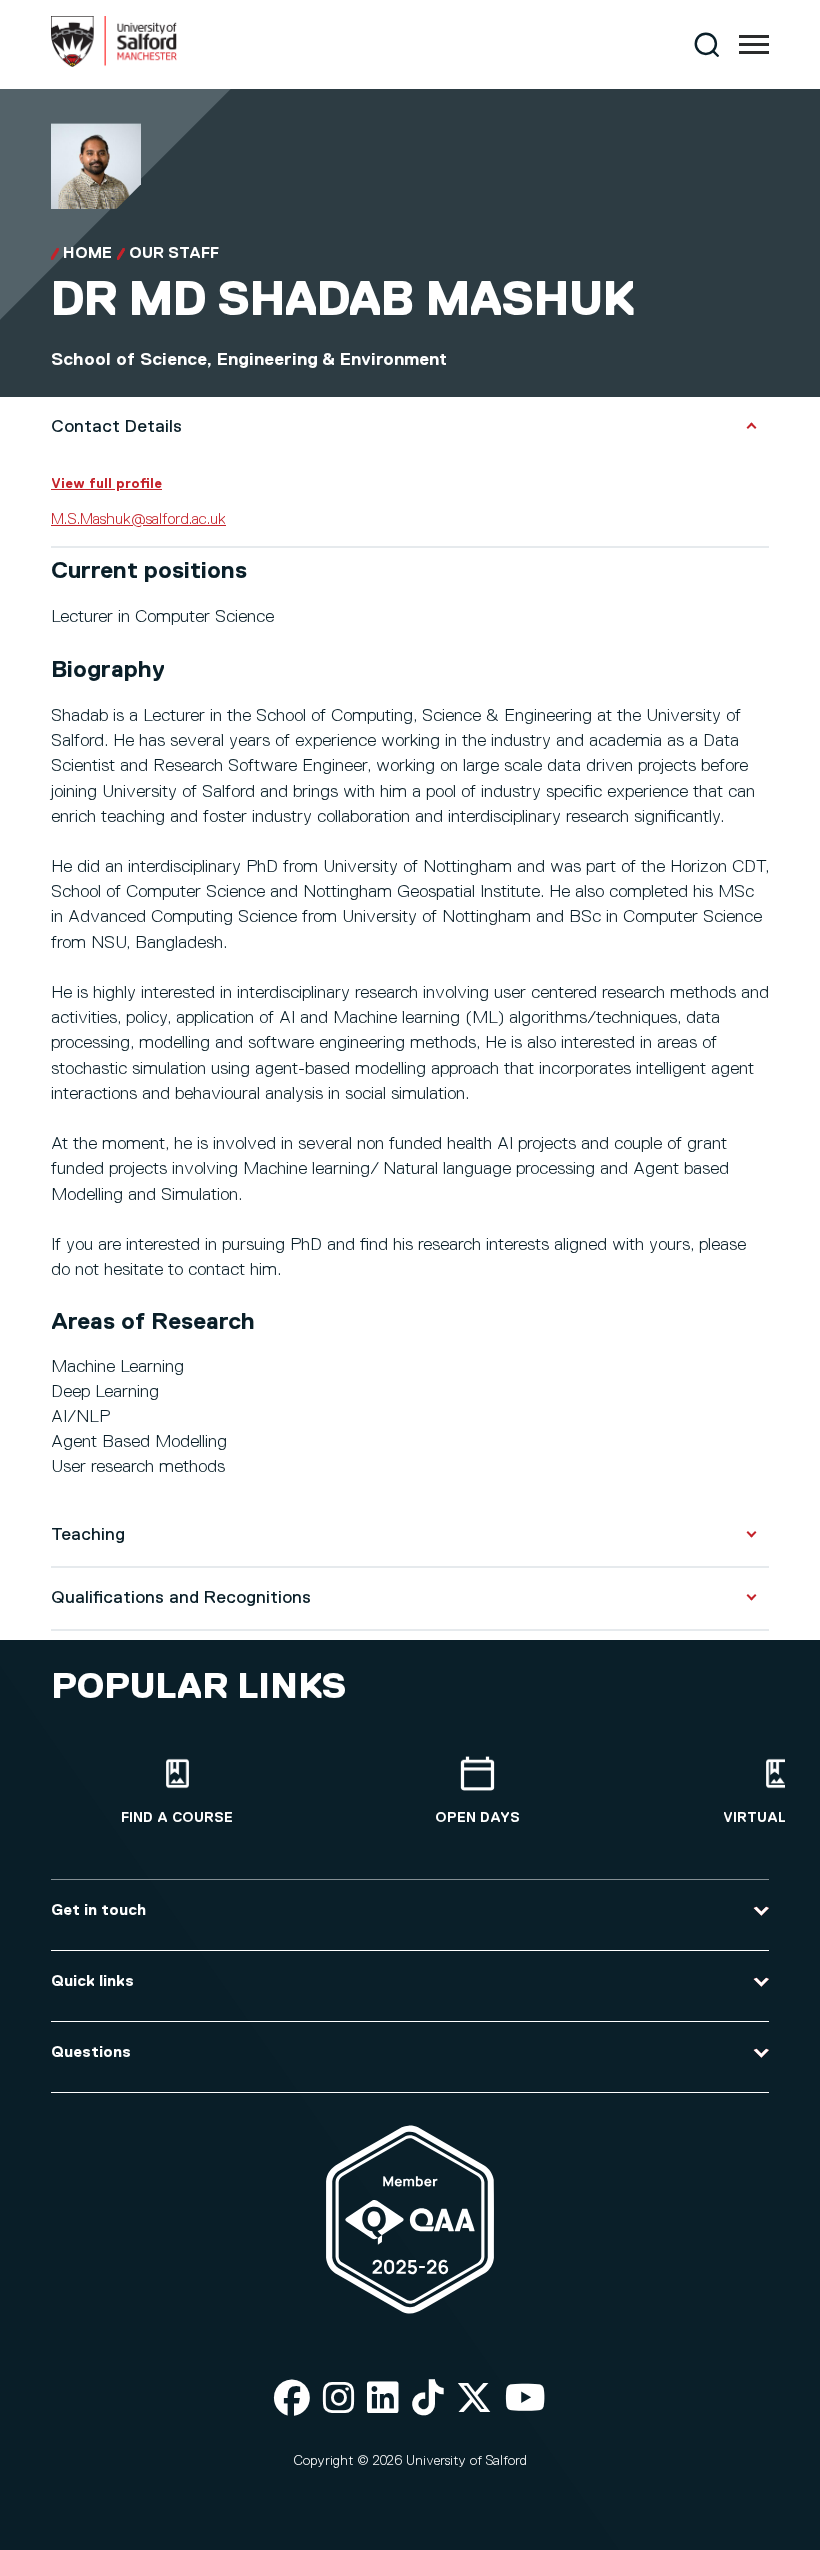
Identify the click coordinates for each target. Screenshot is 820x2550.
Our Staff (174, 254)
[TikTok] (428, 2399)
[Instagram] (339, 2399)
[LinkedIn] (383, 2399)
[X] (474, 2399)
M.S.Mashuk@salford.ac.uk (138, 520)
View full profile (106, 484)
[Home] (114, 63)
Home (87, 254)
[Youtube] (525, 2399)
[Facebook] (292, 2399)
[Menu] (754, 45)
